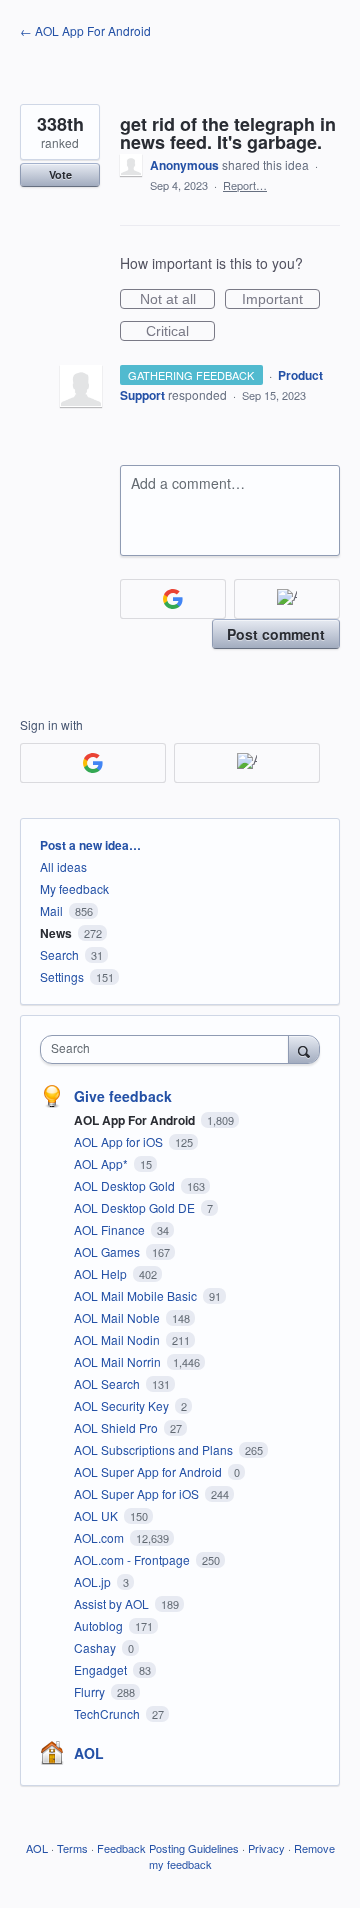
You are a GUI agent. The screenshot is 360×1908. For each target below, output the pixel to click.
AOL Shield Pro (117, 1427)
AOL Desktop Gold (126, 1185)
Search (59, 954)
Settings (62, 976)
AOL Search (108, 1383)
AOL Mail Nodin (118, 1339)
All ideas (63, 866)
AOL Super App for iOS (138, 1493)
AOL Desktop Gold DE (136, 1207)
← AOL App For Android (85, 30)
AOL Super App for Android (149, 1471)
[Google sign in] (173, 599)
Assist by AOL (113, 1603)
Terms (72, 1848)
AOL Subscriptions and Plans (155, 1449)
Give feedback (123, 1096)
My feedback (74, 888)
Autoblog (100, 1625)
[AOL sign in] (287, 599)
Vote (60, 174)
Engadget (102, 1669)
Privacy (266, 1848)
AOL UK (97, 1515)
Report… (245, 185)
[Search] (304, 1049)
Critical (180, 332)
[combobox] (169, 1049)
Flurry (91, 1691)
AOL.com (100, 1537)
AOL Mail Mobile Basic (137, 1295)
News (56, 933)
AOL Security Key (123, 1405)
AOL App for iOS (120, 1141)
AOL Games (108, 1251)
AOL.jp (94, 1581)
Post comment (276, 634)
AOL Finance (111, 1229)
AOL (89, 1753)
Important (281, 300)
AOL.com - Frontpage (133, 1559)
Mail (51, 910)
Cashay (96, 1647)
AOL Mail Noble (118, 1317)
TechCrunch (108, 1713)
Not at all (177, 300)
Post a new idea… (90, 845)
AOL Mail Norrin (119, 1361)
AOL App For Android (136, 1120)
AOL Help (102, 1273)
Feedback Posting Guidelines (168, 1848)
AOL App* (102, 1163)
